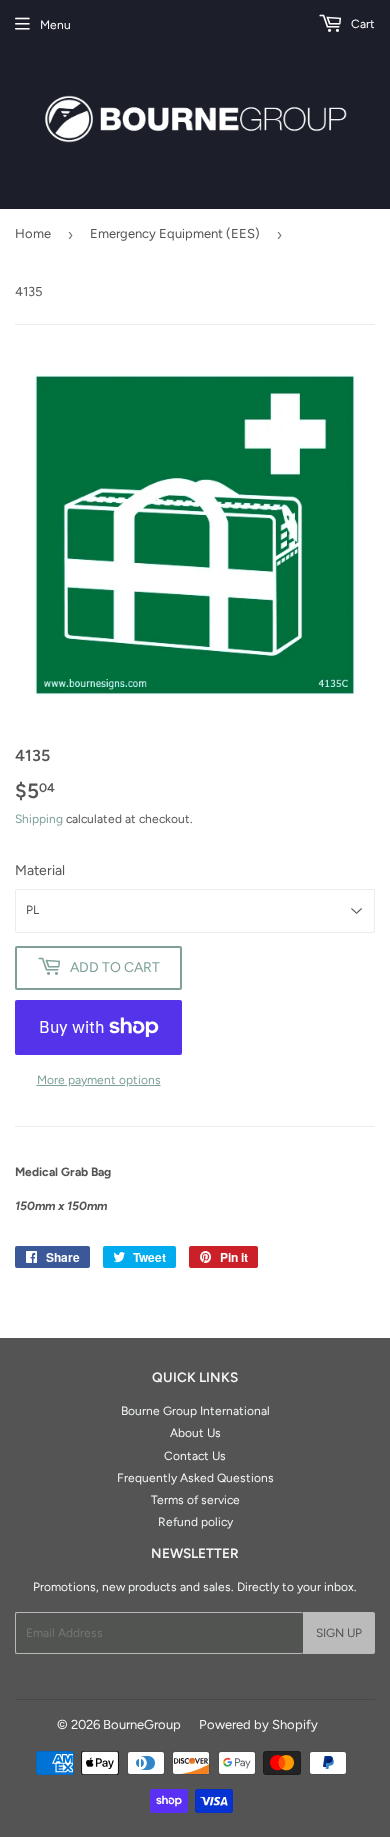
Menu (55, 25)
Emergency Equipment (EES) (175, 233)
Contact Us (195, 1456)
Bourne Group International (195, 1411)
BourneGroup (142, 1724)
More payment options (99, 1080)
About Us (195, 1433)
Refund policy (195, 1522)
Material (40, 870)
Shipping (39, 819)
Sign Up (339, 1633)
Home (33, 233)
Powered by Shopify (258, 1724)
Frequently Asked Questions (195, 1478)
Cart (361, 24)
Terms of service (195, 1500)
